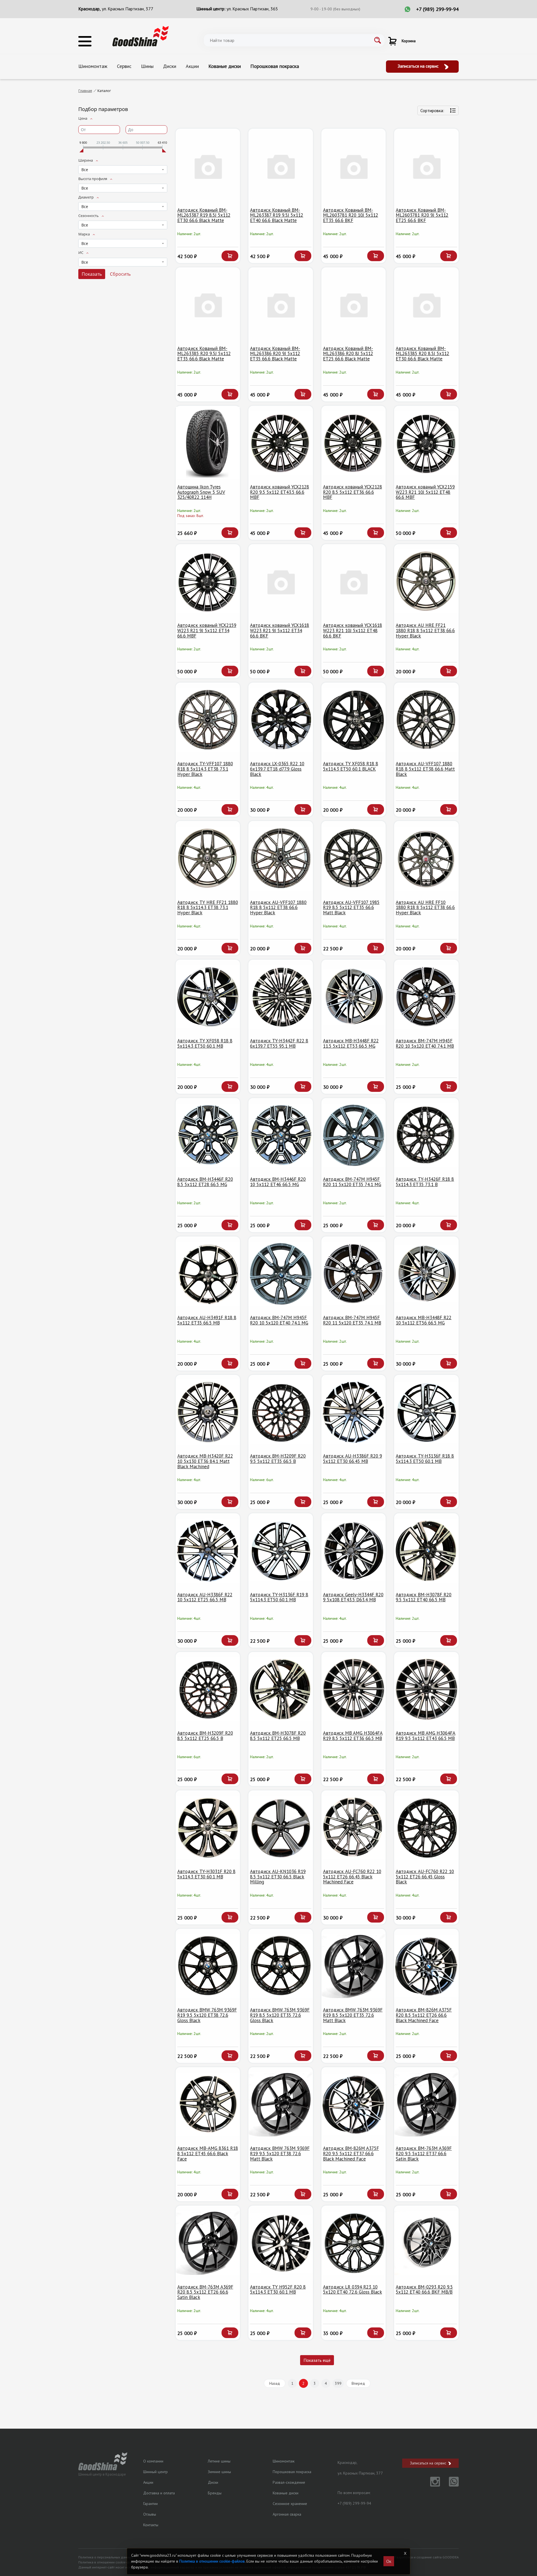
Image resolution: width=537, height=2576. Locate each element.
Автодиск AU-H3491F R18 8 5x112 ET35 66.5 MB (207, 1320)
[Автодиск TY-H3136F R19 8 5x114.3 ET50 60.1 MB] (281, 1551)
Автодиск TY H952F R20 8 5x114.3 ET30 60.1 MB (278, 2290)
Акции (192, 66)
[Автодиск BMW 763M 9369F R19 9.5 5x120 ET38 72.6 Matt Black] (281, 2104)
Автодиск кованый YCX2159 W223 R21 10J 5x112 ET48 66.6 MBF (425, 492)
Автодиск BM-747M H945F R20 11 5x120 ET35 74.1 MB (352, 1320)
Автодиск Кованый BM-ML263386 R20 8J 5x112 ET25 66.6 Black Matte (348, 354)
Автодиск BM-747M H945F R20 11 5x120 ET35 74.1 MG (352, 1182)
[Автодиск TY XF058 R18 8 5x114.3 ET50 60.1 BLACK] (354, 720)
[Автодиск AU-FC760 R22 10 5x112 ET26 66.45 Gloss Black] (426, 1828)
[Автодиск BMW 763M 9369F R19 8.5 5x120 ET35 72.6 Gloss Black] (281, 1966)
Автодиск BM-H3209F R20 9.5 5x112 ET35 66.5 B (278, 1459)
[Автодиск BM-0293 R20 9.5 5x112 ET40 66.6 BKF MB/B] (426, 2243)
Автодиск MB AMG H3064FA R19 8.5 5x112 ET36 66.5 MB (353, 1736)
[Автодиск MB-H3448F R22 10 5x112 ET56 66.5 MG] (426, 1274)
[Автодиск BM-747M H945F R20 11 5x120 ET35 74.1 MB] (354, 1274)
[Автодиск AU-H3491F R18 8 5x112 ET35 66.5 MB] (208, 1274)
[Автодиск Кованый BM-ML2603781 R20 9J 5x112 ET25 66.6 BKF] (426, 166)
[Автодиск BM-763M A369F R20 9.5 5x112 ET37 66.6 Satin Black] (426, 2104)
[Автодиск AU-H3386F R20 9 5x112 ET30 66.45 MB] (354, 1412)
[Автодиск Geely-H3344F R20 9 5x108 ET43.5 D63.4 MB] (354, 1551)
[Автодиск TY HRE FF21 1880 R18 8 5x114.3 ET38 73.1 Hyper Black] (208, 858)
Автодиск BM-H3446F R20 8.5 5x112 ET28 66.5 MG (205, 1182)
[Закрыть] (405, 2553)
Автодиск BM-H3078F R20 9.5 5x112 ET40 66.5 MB (424, 1597)
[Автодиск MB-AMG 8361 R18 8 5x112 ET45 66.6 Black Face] (208, 2104)
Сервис (124, 66)
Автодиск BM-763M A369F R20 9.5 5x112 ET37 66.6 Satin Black (424, 2153)
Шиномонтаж (93, 66)
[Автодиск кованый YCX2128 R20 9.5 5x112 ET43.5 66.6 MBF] (281, 443)
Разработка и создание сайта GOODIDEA (427, 2557)
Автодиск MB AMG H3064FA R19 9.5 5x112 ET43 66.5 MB (426, 1736)
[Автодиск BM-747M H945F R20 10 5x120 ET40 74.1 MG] (281, 1274)
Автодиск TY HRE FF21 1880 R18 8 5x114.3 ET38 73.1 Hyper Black (208, 907)
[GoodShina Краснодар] (141, 36)
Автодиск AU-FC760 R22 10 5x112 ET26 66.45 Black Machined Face (352, 1877)
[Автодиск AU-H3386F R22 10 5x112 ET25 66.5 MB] (208, 1551)
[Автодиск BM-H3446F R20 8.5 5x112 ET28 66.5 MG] (208, 1135)
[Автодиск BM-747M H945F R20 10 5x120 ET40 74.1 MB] (426, 997)
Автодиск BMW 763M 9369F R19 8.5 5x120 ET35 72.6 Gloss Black (280, 2015)
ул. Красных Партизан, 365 (252, 9)
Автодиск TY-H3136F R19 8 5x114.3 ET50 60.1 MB (279, 1597)
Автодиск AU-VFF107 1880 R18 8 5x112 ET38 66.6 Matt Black (425, 769)
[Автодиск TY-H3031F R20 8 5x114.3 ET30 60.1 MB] (208, 1828)
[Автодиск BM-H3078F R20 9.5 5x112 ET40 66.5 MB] (426, 1551)
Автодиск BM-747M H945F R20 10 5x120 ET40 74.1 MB (425, 1043)
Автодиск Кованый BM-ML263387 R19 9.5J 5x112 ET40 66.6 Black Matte (277, 215)
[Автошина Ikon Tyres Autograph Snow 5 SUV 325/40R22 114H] (208, 443)
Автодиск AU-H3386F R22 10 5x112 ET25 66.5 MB (205, 1597)
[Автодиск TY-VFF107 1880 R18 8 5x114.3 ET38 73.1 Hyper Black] (208, 720)
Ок (389, 2561)
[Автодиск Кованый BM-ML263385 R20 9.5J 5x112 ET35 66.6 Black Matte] (208, 305)
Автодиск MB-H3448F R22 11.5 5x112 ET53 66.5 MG (351, 1043)
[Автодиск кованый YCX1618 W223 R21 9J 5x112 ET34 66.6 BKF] (281, 581)
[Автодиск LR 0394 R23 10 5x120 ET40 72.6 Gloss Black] (354, 2243)
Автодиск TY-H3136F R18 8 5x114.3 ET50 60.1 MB (425, 1459)
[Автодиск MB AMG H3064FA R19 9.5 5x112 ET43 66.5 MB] (426, 1689)
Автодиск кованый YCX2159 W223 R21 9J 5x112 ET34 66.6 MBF (207, 630)
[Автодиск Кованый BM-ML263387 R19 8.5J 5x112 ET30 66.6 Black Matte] (208, 166)
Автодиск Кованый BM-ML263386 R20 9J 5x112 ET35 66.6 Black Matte (275, 354)
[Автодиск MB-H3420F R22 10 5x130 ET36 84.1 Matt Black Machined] (208, 1412)
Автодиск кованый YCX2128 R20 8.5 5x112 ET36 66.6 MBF (353, 492)
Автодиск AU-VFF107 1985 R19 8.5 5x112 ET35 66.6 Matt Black (351, 907)
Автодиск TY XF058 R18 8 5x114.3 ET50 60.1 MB (205, 1043)
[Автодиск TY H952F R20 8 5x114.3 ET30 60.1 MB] (281, 2243)
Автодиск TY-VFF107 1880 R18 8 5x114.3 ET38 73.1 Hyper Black (205, 769)
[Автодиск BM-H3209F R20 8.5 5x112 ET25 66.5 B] (208, 1689)
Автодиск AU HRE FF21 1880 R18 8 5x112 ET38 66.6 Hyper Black (425, 630)
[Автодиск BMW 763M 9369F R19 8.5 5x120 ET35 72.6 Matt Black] (354, 1966)
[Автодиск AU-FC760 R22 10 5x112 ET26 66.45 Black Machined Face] (354, 1828)
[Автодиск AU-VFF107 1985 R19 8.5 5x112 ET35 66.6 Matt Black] (354, 858)
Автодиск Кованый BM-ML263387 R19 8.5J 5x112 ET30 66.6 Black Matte (204, 215)
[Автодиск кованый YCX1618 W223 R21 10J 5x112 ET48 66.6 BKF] (354, 581)
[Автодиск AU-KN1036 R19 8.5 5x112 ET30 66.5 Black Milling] (281, 1828)
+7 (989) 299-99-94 (437, 9)
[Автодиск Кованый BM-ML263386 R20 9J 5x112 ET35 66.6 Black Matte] (281, 305)
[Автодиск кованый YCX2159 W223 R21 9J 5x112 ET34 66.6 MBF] (208, 581)
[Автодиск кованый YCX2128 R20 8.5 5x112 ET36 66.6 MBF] (354, 443)
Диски (170, 66)
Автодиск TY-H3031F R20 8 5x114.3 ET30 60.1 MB (206, 1874)
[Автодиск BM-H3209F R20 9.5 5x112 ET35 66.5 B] (281, 1412)
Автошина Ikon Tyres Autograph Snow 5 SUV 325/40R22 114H (201, 492)
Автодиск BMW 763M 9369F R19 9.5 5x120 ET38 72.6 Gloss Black (207, 2015)
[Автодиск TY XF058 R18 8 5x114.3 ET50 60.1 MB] (208, 997)
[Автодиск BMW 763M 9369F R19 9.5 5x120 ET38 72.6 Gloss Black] (208, 1966)
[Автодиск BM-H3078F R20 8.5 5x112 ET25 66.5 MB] (281, 1689)
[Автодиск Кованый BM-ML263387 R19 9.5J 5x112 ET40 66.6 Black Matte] (281, 166)
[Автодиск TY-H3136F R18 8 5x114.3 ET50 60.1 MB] (426, 1412)
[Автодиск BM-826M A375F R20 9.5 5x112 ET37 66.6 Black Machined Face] (354, 2104)
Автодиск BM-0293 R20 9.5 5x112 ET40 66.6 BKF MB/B (424, 2290)
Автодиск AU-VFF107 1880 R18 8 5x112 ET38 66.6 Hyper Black (278, 907)
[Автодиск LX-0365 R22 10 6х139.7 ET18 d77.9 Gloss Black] (281, 720)
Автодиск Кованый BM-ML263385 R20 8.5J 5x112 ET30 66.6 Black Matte (422, 354)
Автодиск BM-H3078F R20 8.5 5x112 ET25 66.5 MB (278, 1736)
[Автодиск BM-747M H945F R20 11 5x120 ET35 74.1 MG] (354, 1135)
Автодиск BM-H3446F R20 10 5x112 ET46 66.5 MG (278, 1182)
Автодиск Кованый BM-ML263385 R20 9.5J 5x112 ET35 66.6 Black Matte (204, 354)
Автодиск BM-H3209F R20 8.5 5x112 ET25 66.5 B (205, 1736)
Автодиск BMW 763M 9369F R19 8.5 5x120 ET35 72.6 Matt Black (353, 2015)
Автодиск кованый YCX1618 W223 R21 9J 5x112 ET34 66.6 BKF (280, 630)
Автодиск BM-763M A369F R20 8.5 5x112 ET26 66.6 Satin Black (205, 2292)
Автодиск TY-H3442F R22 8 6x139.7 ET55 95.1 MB (279, 1043)
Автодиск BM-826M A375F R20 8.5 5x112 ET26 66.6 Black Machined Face (424, 2015)
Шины (147, 66)
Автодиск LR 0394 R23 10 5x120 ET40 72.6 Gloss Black (353, 2290)
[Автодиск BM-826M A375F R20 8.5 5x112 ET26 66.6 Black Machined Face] (426, 1966)
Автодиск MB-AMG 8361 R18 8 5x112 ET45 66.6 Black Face (208, 2153)
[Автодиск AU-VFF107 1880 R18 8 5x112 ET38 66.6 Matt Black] (426, 720)
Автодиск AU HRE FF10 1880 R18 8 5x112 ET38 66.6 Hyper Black (425, 907)
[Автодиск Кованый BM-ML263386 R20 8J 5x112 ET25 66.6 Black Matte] (354, 305)
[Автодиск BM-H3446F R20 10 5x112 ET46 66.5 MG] (281, 1135)
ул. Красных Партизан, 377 (128, 9)
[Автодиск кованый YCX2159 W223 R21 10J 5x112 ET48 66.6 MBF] (426, 443)
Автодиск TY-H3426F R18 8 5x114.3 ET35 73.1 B (425, 1182)
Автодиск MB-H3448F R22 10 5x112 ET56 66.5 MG (424, 1320)
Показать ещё (317, 2360)
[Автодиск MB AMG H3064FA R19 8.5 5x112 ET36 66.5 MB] (354, 1689)
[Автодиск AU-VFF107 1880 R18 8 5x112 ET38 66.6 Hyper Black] (281, 858)
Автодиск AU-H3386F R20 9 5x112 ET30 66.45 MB (353, 1459)
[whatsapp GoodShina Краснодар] (450, 2485)
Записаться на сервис (419, 66)
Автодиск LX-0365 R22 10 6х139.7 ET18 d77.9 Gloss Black (277, 769)
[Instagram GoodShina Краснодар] (432, 2485)
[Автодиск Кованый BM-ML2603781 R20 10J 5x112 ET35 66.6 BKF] (354, 166)
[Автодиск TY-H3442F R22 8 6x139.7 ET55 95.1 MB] (281, 997)
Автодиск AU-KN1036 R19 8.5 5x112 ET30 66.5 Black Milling (278, 1877)
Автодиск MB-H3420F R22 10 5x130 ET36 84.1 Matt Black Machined (205, 1461)
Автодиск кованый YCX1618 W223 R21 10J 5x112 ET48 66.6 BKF (353, 630)
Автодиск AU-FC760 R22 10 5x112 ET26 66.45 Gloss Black (425, 1877)
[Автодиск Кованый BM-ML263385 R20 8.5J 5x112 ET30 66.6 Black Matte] (426, 305)
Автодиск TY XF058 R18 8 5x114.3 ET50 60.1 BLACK (351, 766)
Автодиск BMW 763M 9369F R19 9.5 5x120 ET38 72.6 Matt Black (280, 2153)
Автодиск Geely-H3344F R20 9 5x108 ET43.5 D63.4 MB (353, 1597)
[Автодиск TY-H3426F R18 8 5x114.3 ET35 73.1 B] (426, 1135)
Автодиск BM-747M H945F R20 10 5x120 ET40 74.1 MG (279, 1320)
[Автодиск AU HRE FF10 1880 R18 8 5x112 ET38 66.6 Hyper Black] (426, 858)
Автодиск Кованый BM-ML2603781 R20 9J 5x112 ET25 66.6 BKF (422, 215)
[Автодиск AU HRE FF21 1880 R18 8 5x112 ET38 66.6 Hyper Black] (426, 581)
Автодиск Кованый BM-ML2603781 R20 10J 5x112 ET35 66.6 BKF (351, 215)
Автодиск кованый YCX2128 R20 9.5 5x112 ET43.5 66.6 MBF (280, 492)
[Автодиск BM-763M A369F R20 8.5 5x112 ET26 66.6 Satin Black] (208, 2243)
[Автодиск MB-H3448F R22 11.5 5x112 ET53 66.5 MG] (354, 997)
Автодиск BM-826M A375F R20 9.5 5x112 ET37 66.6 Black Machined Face (351, 2153)
